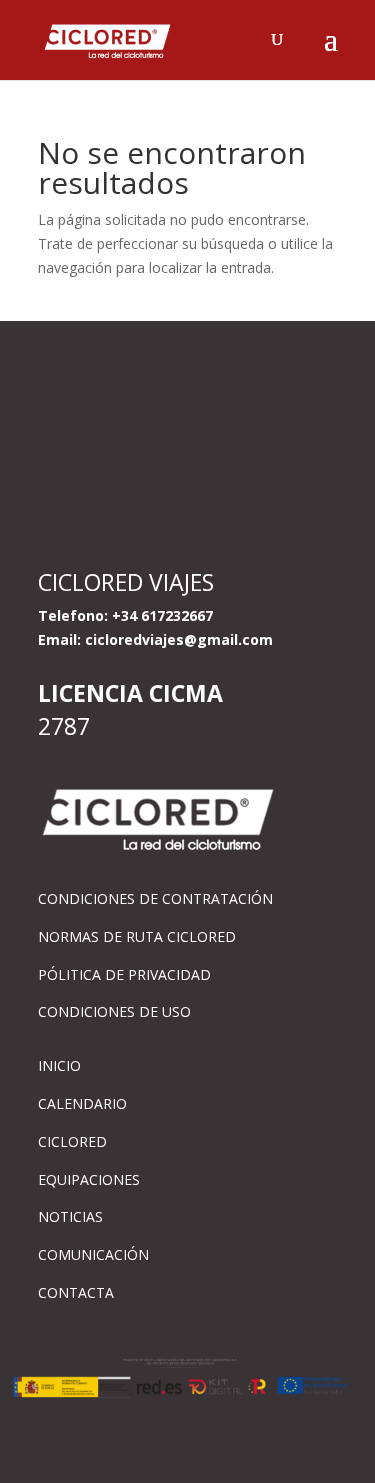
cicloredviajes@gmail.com (179, 639)
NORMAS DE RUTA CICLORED (137, 936)
